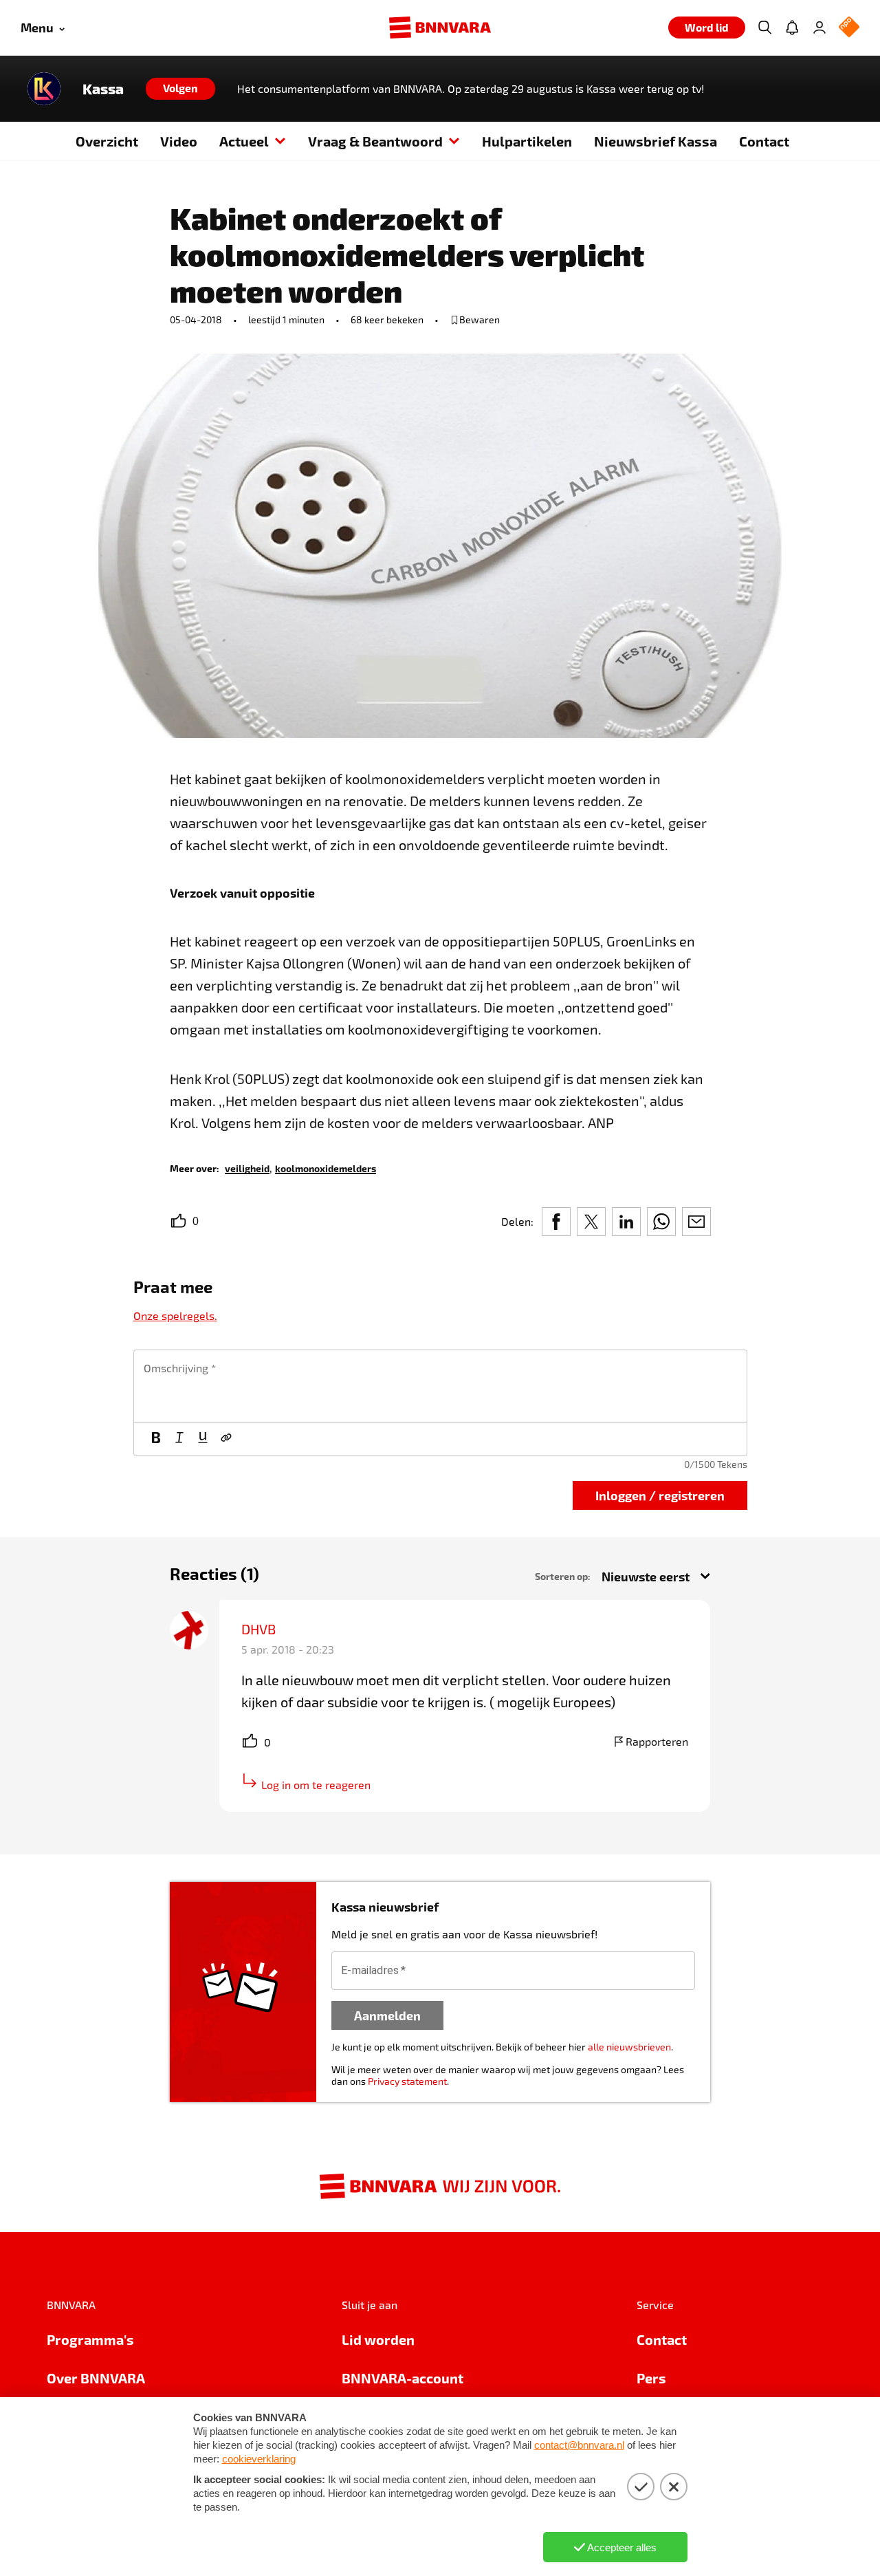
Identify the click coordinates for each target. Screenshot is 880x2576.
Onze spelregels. (175, 1316)
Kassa (103, 89)
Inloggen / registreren (660, 1495)
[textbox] (440, 1386)
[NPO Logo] (849, 28)
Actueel (244, 141)
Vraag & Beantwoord (375, 141)
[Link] (226, 1439)
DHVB (258, 1629)
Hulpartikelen (527, 141)
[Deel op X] (591, 1222)
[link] (247, 1168)
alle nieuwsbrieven (629, 2047)
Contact (764, 141)
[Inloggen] (819, 28)
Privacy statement (407, 2081)
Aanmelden (387, 2015)
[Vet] (156, 1439)
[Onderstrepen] (203, 1439)
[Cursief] (179, 1439)
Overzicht (107, 141)
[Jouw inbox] (792, 28)
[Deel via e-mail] (696, 1222)
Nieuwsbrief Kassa (656, 141)
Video (179, 141)
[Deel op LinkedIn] (626, 1222)
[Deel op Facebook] (556, 1222)
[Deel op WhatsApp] (661, 1222)
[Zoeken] (764, 28)
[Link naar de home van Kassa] (44, 89)
